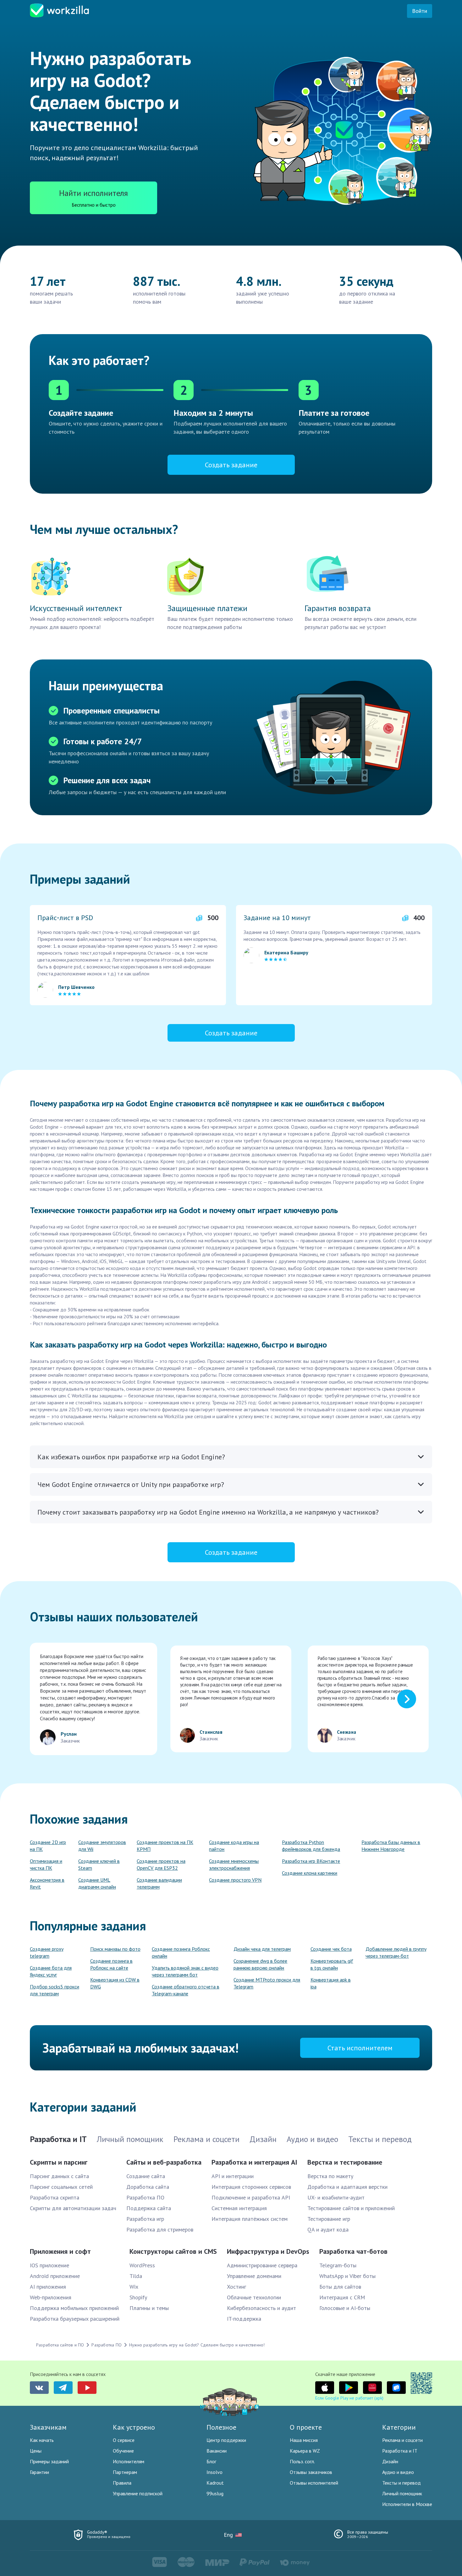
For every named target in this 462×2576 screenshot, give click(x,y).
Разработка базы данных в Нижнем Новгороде (391, 1846)
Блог (211, 2461)
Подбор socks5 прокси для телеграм (55, 1990)
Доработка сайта (148, 2187)
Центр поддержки (226, 2440)
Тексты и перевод (401, 2483)
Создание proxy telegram (47, 1952)
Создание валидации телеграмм (159, 1883)
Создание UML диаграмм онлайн (97, 1883)
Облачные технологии (254, 2297)
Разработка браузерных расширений (75, 2319)
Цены (36, 2451)
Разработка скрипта (55, 2197)
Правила (122, 2483)
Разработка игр (145, 2219)
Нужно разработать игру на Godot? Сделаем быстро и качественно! (197, 2345)
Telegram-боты (338, 2265)
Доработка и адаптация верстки (347, 2187)
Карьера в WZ (305, 2451)
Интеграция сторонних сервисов (251, 2187)
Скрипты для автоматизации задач (73, 2208)
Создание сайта (146, 2176)
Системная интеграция (239, 2208)
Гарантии (39, 2472)
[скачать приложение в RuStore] (396, 2388)
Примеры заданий (49, 2461)
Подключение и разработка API (251, 2197)
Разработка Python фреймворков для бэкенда (311, 1846)
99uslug (215, 2493)
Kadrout (215, 2483)
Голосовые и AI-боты (345, 2308)
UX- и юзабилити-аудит (336, 2197)
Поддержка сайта (149, 2208)
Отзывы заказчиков (311, 2472)
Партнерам (125, 2472)
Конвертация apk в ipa (331, 1983)
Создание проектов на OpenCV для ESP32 (161, 1864)
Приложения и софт (60, 2251)
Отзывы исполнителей (314, 2483)
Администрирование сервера (262, 2265)
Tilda (136, 2276)
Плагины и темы (149, 2308)
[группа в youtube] (87, 2388)
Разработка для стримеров (160, 2229)
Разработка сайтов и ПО (60, 2345)
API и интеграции (233, 2176)
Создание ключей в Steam (99, 1864)
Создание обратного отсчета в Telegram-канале (186, 1990)
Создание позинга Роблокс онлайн (181, 1952)
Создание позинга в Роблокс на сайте (111, 1964)
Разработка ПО (145, 2197)
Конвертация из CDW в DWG (115, 1983)
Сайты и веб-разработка (164, 2162)
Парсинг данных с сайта (59, 2176)
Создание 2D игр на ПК (48, 1846)
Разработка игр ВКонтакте (311, 1861)
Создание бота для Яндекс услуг (51, 1971)
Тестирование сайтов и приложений (351, 2208)
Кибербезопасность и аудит (261, 2308)
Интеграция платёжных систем (250, 2219)
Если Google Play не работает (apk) (349, 2398)
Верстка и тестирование (345, 2162)
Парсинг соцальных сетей (61, 2187)
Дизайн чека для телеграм (262, 1949)
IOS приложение (49, 2265)
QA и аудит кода (328, 2229)
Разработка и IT (400, 2451)
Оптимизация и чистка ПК (46, 1864)
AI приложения (48, 2287)
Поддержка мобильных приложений (74, 2308)
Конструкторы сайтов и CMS (173, 2251)
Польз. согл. (302, 2461)
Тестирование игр (329, 2219)
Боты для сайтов (340, 2287)
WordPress (142, 2265)
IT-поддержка (244, 2319)
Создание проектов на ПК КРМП (165, 1846)
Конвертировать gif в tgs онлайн (332, 1964)
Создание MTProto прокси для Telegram (267, 1983)
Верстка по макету (330, 2176)
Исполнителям (129, 2461)
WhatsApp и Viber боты (347, 2276)
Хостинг (236, 2287)
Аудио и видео (398, 2472)
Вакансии (217, 2451)
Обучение (123, 2451)
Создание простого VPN (235, 1880)
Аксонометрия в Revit (47, 1883)
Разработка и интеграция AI (254, 2162)
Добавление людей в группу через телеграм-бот (396, 1952)
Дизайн (390, 2461)
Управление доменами (254, 2276)
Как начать (42, 2440)
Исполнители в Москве (407, 2504)
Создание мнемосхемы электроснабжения (234, 1864)
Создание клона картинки (310, 1873)
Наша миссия (304, 2440)
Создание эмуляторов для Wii (102, 1846)
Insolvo (214, 2472)
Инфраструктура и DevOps (268, 2251)
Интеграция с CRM (342, 2297)
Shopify (138, 2297)
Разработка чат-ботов (353, 2251)
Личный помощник (402, 2493)
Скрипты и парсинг (59, 2162)
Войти (420, 11)
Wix (134, 2287)
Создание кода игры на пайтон (234, 1846)
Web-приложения (51, 2297)
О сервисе (124, 2440)
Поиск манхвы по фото (115, 1949)
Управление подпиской (138, 2493)
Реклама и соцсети (402, 2440)
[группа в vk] (39, 2388)
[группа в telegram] (63, 2388)
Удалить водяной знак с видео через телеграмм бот (185, 1971)
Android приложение (55, 2276)
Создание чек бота (331, 1949)
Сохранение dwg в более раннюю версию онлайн (260, 1964)
